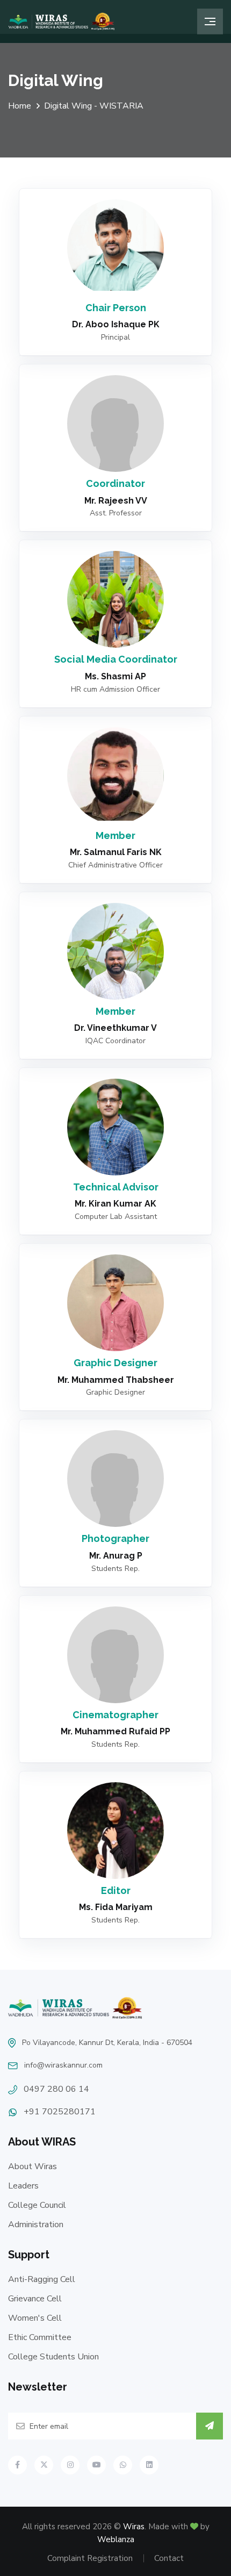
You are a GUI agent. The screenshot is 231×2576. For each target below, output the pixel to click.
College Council (37, 2205)
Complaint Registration (90, 2558)
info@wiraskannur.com (63, 2065)
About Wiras (33, 2166)
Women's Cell (35, 2318)
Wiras (134, 2527)
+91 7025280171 (60, 2112)
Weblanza (116, 2539)
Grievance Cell (35, 2299)
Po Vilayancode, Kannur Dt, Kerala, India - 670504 (107, 2043)
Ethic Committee (40, 2337)
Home (20, 106)
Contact (169, 2558)
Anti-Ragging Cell (42, 2279)
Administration (36, 2225)
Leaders (23, 2186)
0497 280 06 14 (56, 2089)
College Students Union (53, 2357)
